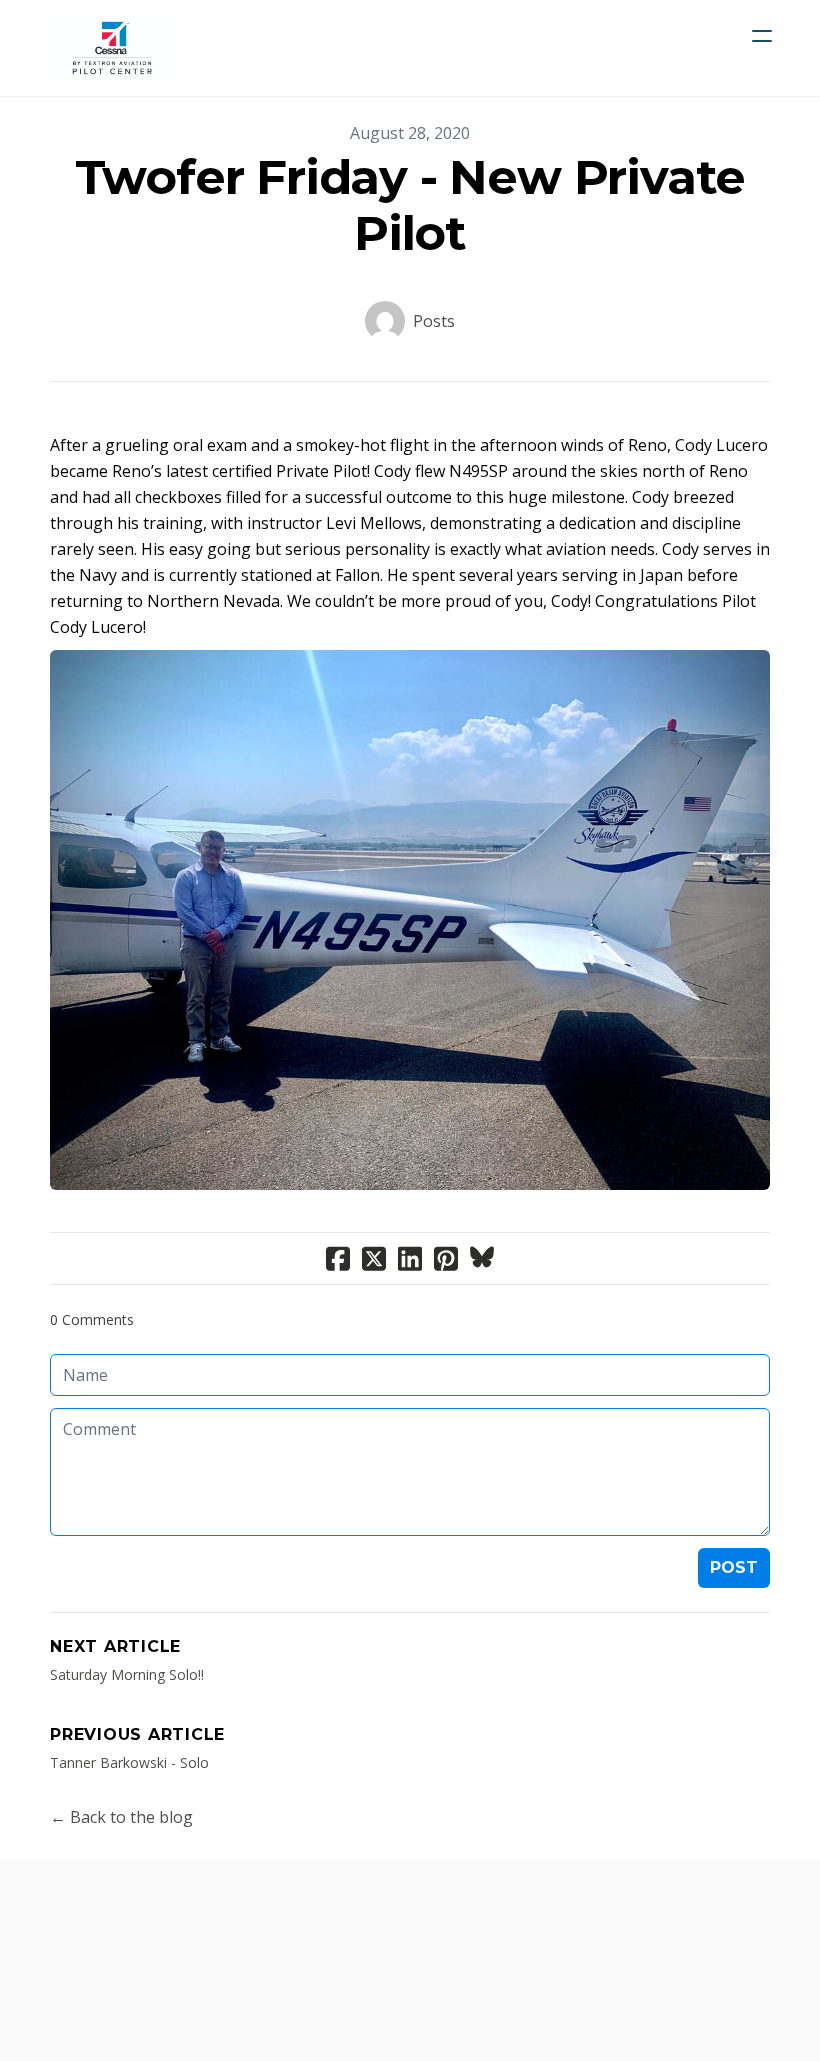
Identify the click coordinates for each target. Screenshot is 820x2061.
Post (734, 1567)
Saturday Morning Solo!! (127, 1674)
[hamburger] (762, 36)
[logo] (112, 48)
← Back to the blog (121, 1817)
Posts (434, 321)
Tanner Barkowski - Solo (129, 1762)
